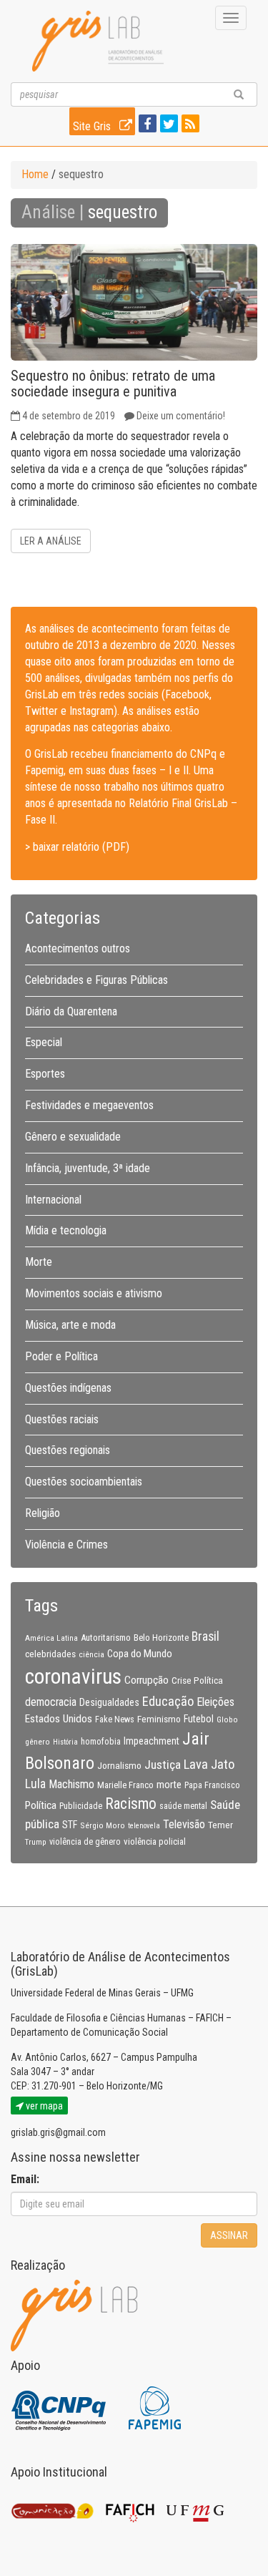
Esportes (45, 1074)
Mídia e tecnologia (66, 1230)
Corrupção (147, 1680)
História (65, 1742)
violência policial (155, 1841)
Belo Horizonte (161, 1638)
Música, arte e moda (70, 1325)
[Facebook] (146, 125)
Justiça (163, 1765)
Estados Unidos (59, 1719)
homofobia (101, 1742)
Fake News (115, 1719)
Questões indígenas (68, 1388)
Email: (25, 2179)
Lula (35, 1784)
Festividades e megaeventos (89, 1105)
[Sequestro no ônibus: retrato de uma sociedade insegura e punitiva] (134, 302)
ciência (91, 1654)
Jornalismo (119, 1765)
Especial (44, 1042)
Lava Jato (209, 1765)
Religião (43, 1513)
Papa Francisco (212, 1785)
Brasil (205, 1636)
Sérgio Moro (103, 1825)
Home (35, 174)
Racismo (131, 1804)
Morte (39, 1262)
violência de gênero (85, 1842)
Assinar (229, 2235)
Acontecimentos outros (78, 948)
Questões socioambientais (84, 1482)
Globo (227, 1719)
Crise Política (197, 1680)
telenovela (144, 1826)
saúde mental (183, 1806)
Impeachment (152, 1741)
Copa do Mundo (140, 1654)
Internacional (53, 1200)
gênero (38, 1742)
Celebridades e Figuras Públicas (96, 980)
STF (70, 1825)
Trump (36, 1842)
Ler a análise (51, 541)
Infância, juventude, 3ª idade (88, 1168)
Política (41, 1805)
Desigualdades (109, 1702)
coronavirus (73, 1677)
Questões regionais (68, 1450)
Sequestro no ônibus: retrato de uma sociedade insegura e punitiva (113, 384)
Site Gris (93, 126)
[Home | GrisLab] (98, 41)
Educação (168, 1701)
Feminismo (159, 1719)
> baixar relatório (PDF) (77, 847)
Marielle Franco (125, 1785)
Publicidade (81, 1806)
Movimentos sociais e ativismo (94, 1293)
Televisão (184, 1824)
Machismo (71, 1784)
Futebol (199, 1719)
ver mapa (43, 2106)
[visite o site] (60, 2407)
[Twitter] (167, 125)
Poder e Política (61, 1356)
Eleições (215, 1702)
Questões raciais (62, 1419)
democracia (51, 1702)
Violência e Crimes (66, 1545)
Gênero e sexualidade (73, 1137)
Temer (220, 1825)
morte (169, 1785)
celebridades (50, 1654)
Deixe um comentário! (181, 416)
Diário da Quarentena (71, 1011)
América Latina (51, 1638)
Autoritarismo (106, 1638)
